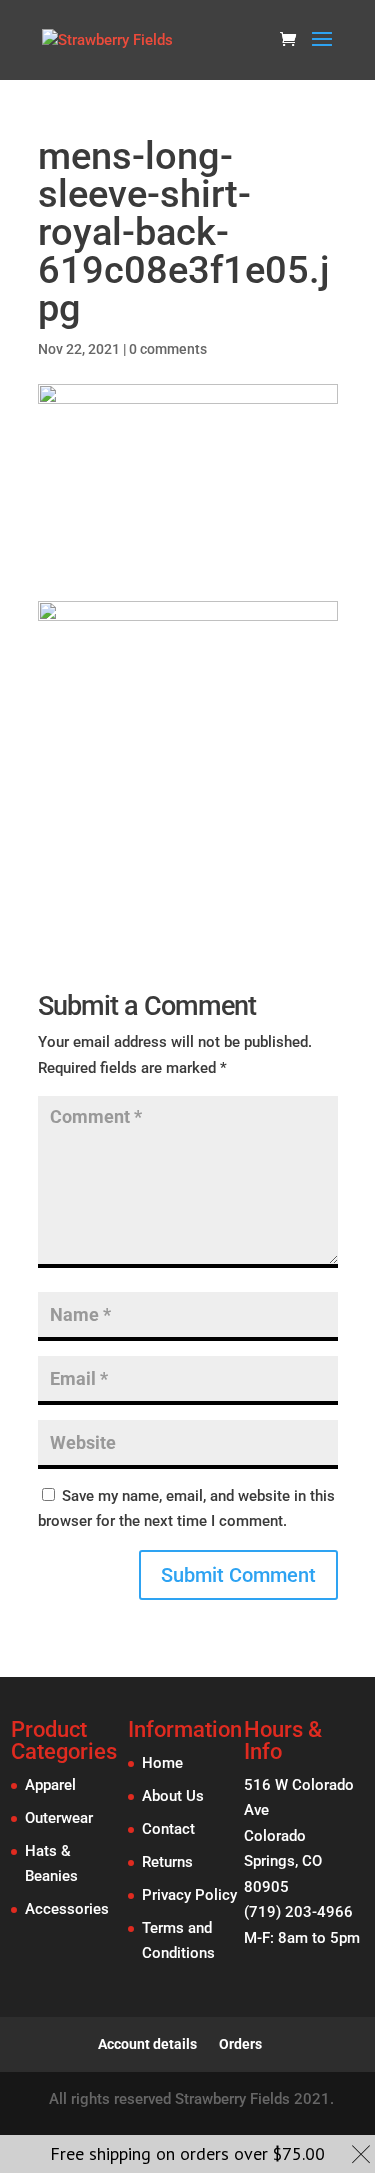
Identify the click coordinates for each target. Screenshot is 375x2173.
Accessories (67, 1909)
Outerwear (59, 1818)
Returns (167, 1862)
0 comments (168, 349)
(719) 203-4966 (298, 1912)
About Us (173, 1796)
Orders (240, 2044)
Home (162, 1763)
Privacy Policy (189, 1895)
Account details (147, 2044)
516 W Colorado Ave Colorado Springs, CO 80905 (299, 1836)
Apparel (50, 1785)
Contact (168, 1829)
